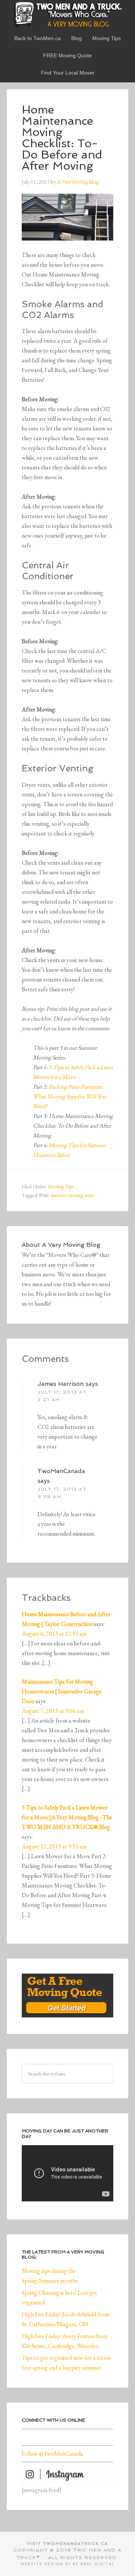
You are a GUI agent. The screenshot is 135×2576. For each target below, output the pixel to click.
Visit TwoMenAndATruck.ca (67, 2544)
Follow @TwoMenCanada (52, 2454)
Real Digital (97, 2564)
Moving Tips (61, 1186)
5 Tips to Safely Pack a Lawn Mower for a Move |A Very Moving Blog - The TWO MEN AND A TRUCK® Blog (67, 1817)
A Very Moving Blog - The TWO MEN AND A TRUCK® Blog (67, 14)
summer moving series (73, 1195)
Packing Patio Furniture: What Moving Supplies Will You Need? (69, 1096)
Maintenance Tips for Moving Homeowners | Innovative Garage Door (62, 1691)
